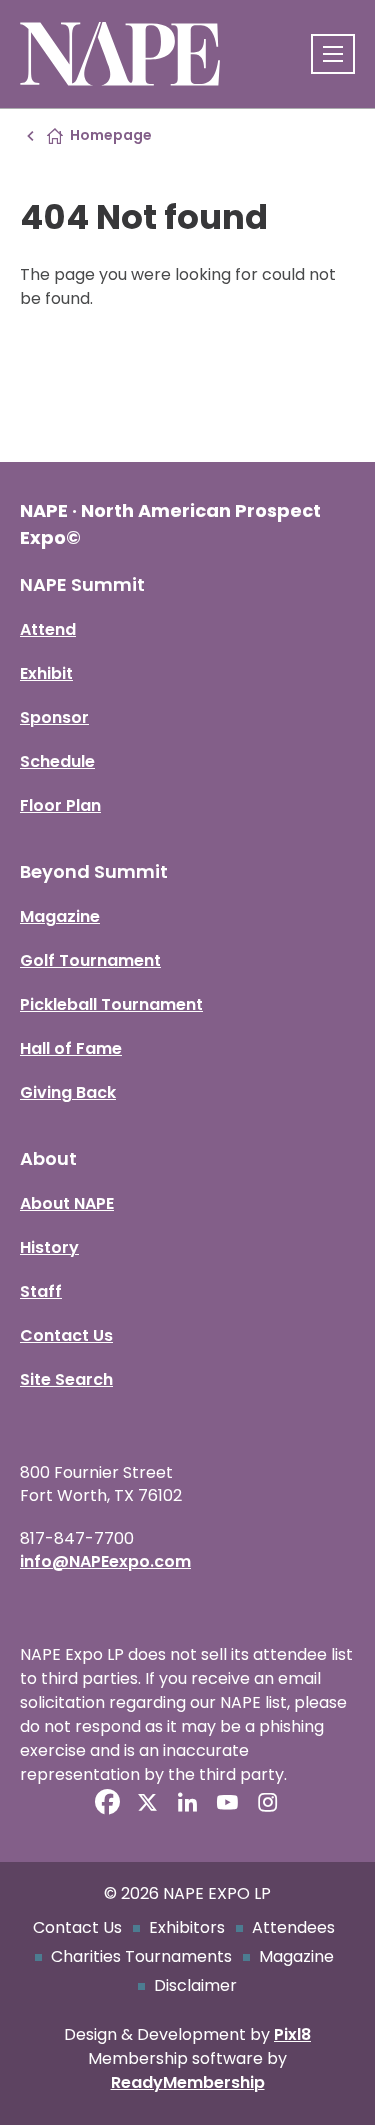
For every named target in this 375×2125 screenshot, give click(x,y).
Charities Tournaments (141, 1956)
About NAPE (67, 1203)
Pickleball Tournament (111, 1004)
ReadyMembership (188, 2082)
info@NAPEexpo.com (105, 1561)
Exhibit (46, 673)
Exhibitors (187, 1927)
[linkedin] (188, 1802)
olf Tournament (97, 960)
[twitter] (148, 1802)
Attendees (293, 1927)
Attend (48, 629)
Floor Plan (60, 805)
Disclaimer (195, 1985)
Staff (41, 1291)
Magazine (60, 916)
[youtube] (228, 1802)
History (49, 1247)
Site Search (66, 1379)
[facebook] (108, 1802)
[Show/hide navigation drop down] (333, 54)
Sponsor (54, 717)
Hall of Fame (71, 1048)
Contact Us (66, 1335)
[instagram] (268, 1802)
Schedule (57, 761)
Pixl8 (292, 2034)
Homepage (111, 135)
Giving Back (68, 1092)
